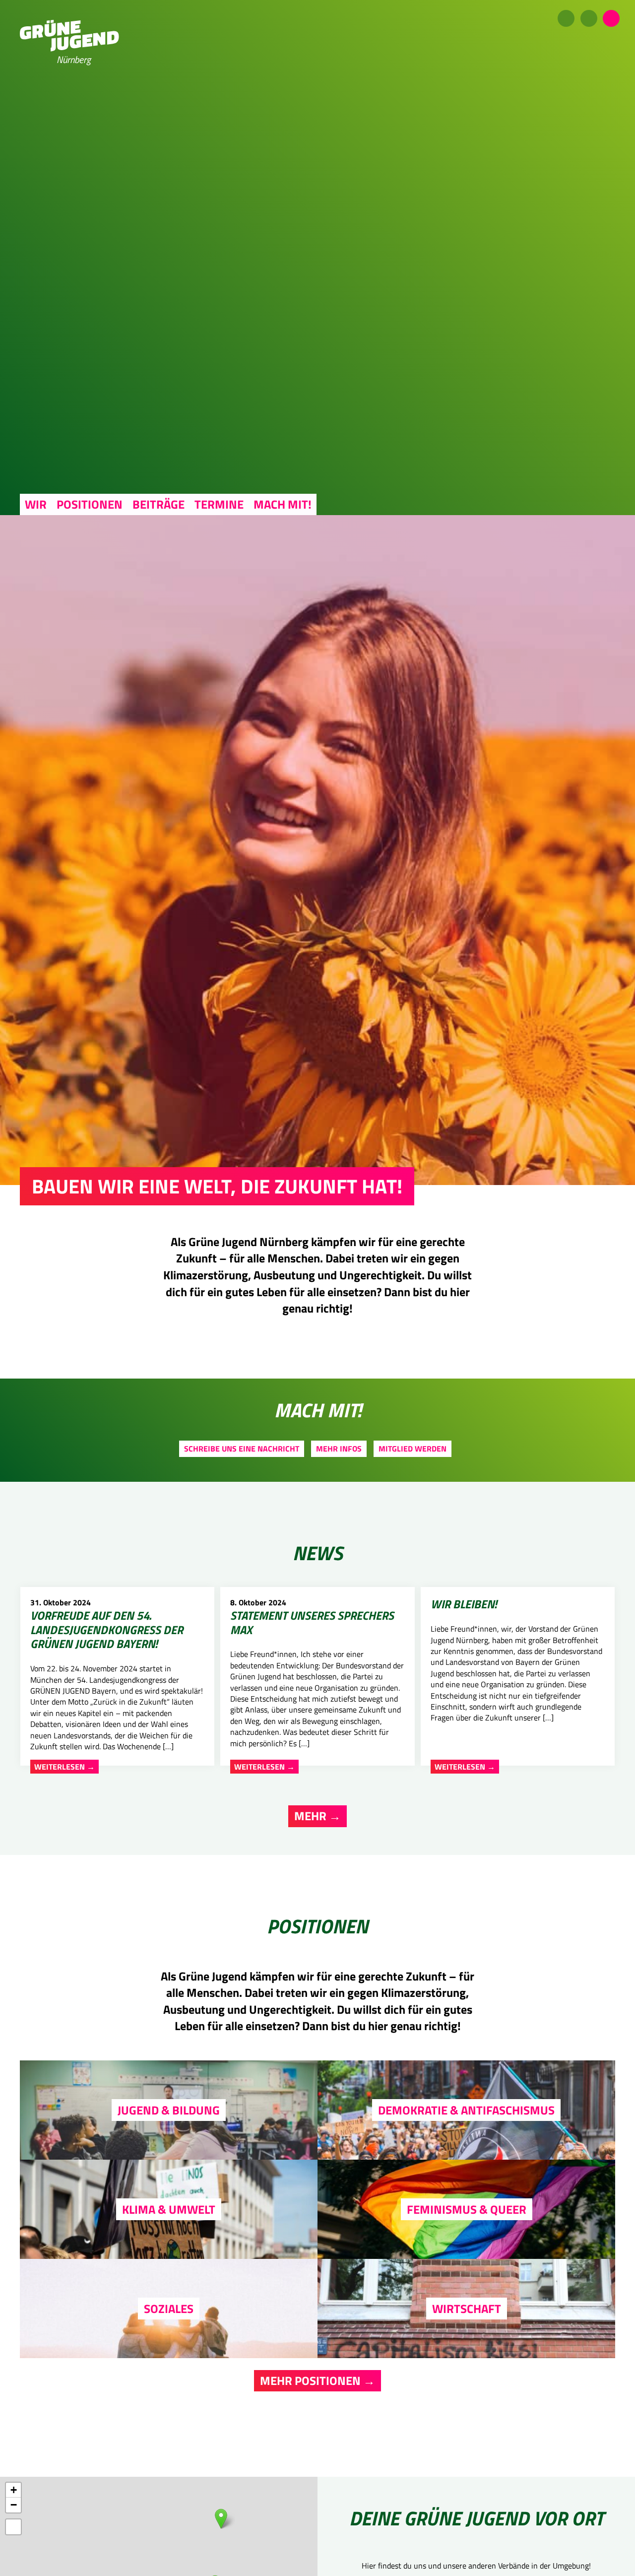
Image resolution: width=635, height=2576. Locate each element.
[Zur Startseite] (69, 49)
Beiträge (159, 504)
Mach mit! (283, 504)
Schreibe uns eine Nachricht (242, 1449)
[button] (13, 2527)
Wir (36, 504)
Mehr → (317, 1816)
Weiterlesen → (64, 1767)
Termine (219, 504)
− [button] (14, 2505)
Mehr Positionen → (317, 2380)
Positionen (90, 504)
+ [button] (14, 2490)
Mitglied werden (413, 1449)
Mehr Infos (339, 1449)
